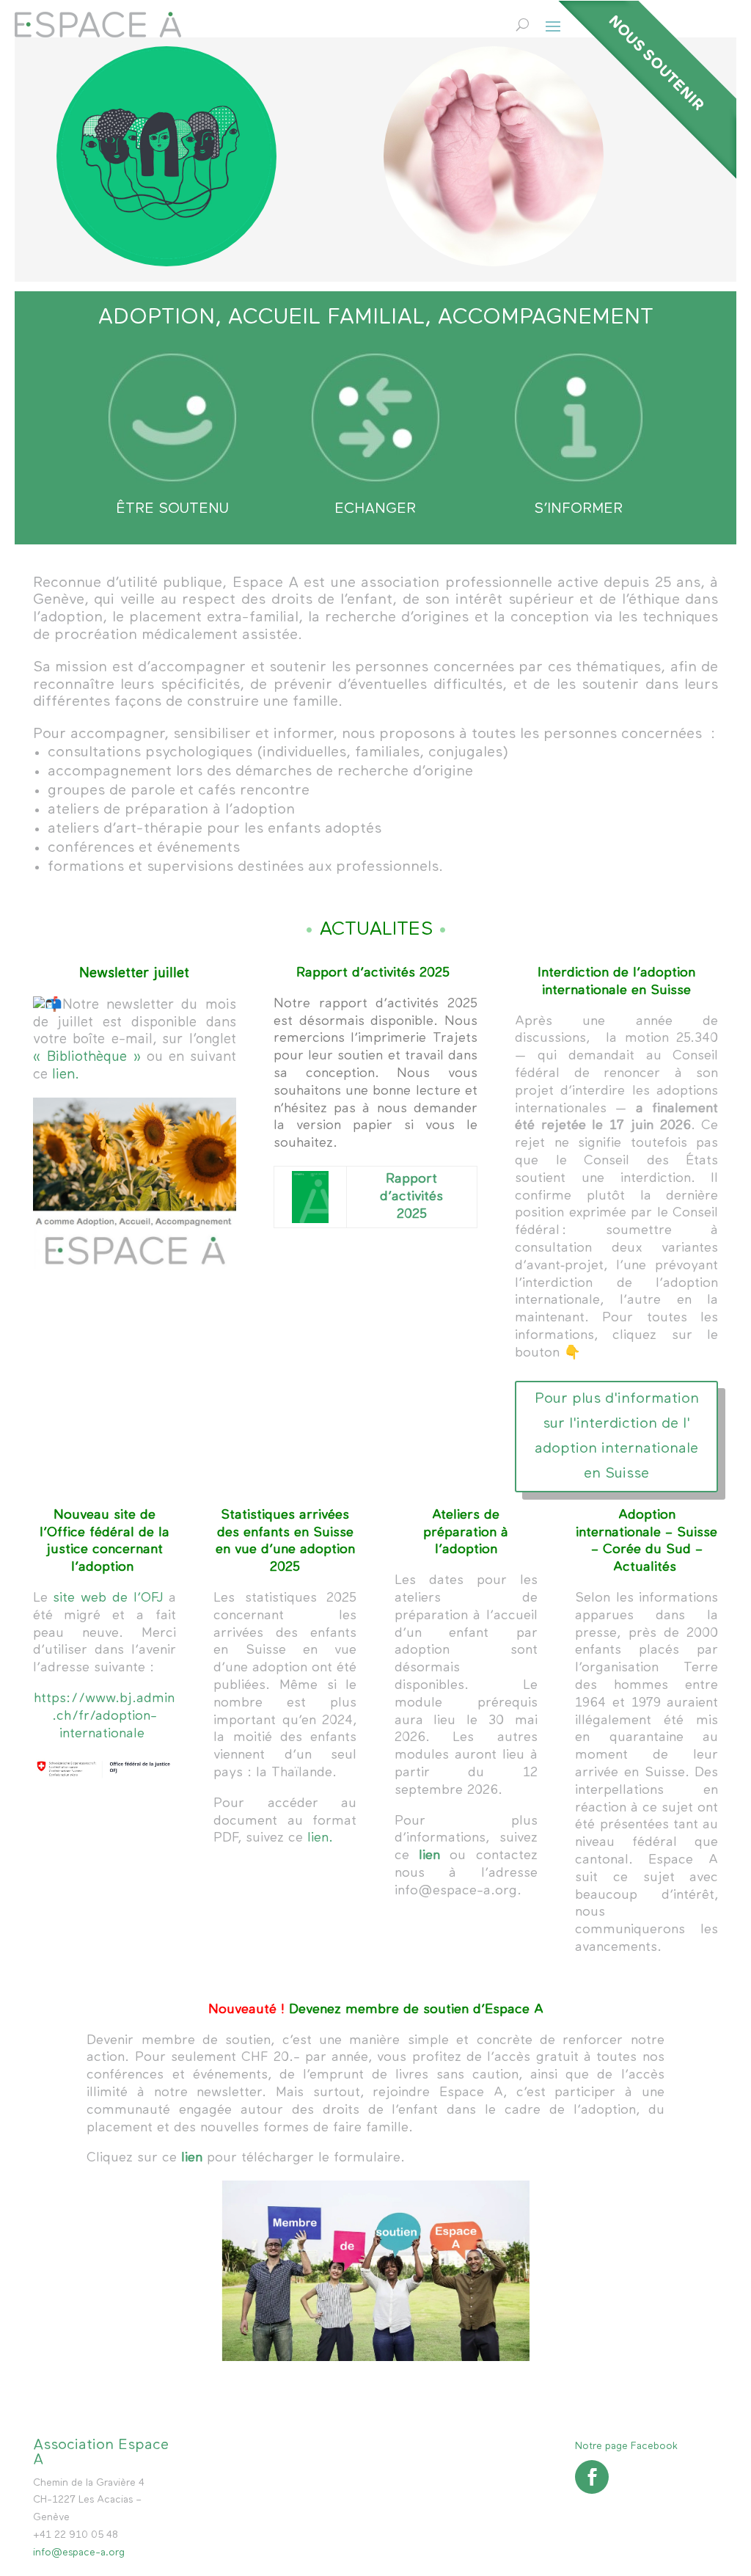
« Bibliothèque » (87, 1057)
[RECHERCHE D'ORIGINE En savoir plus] (166, 156)
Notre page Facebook (626, 2446)
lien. (66, 1074)
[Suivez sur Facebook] (592, 2477)
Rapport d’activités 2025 (411, 1197)
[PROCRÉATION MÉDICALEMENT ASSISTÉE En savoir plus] (494, 156)
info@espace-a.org (79, 2553)
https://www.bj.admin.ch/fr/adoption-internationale (104, 1716)
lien (429, 1856)
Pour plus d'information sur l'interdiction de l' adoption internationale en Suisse (617, 1436)
